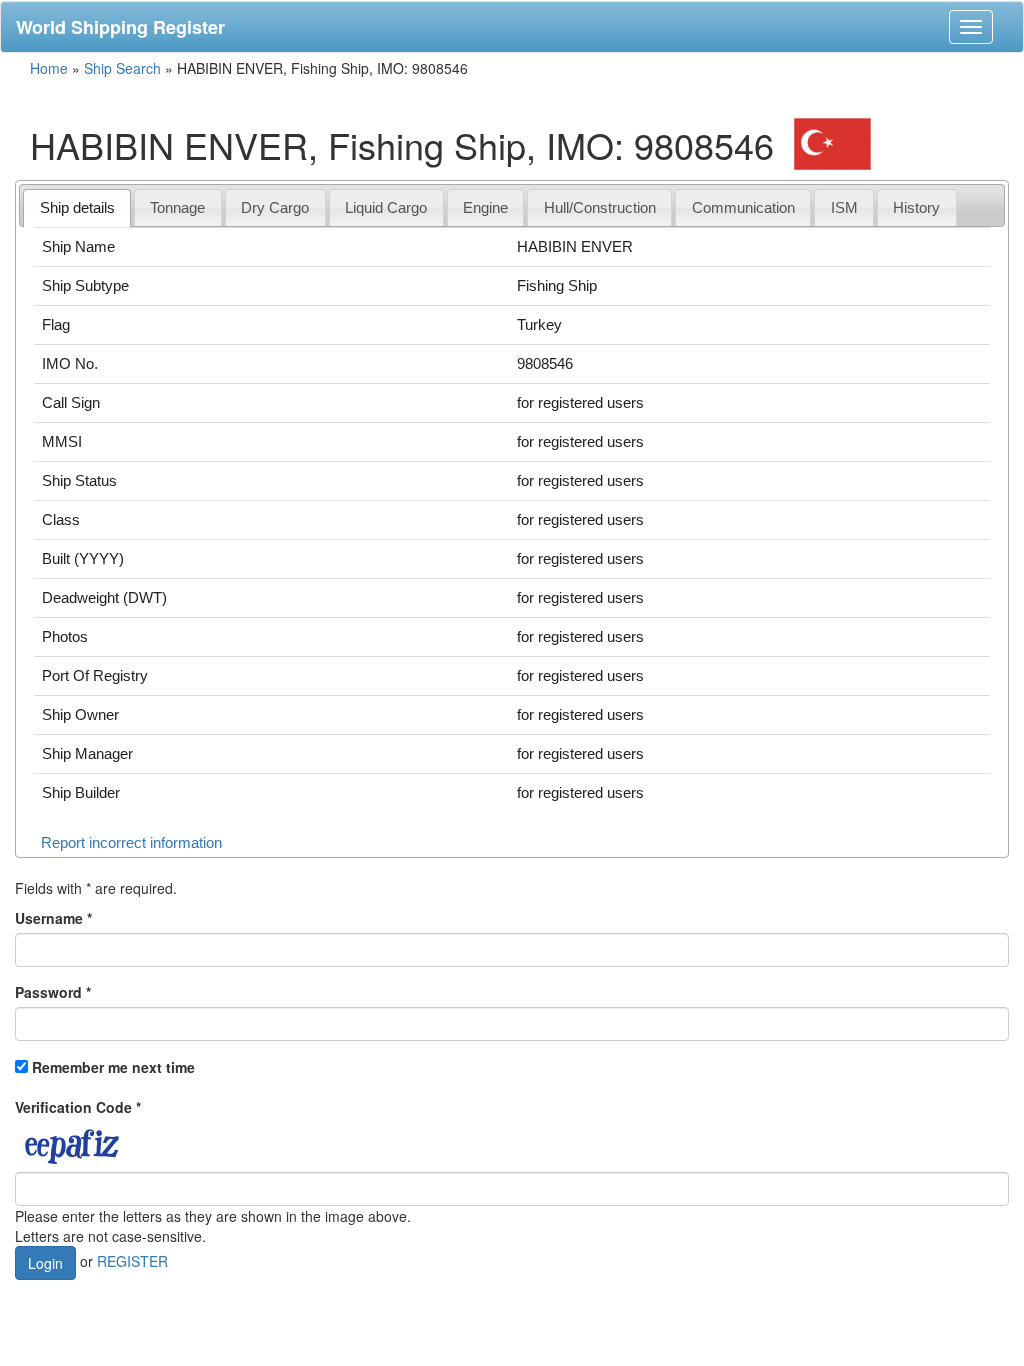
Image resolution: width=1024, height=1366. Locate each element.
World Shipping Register (120, 27)
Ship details (77, 207)
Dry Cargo (275, 207)
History (916, 207)
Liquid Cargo (386, 207)
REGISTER (132, 1260)
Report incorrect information (131, 842)
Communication (743, 207)
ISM (844, 207)
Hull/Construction (600, 207)
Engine (485, 207)
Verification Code (78, 1107)
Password (53, 992)
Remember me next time (113, 1067)
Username (53, 918)
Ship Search (122, 68)
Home (49, 68)
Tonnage (177, 207)
